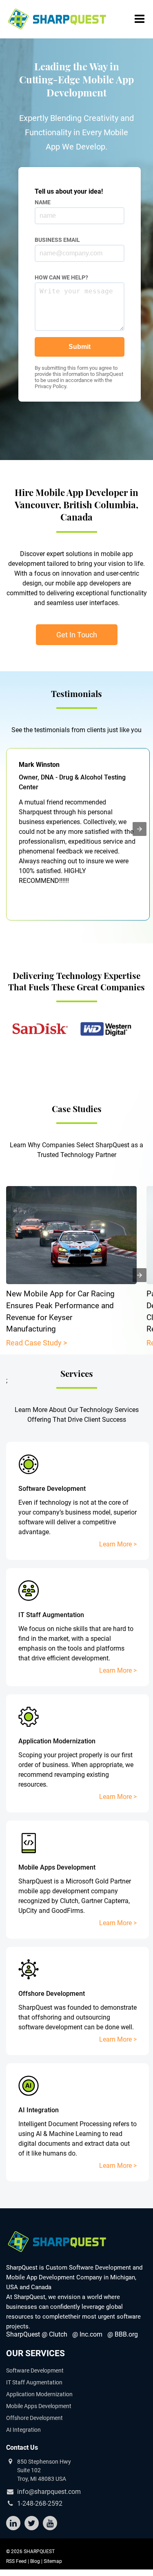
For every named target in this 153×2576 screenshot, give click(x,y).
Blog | (37, 2561)
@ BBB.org (123, 2334)
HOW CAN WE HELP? (61, 277)
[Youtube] (50, 2523)
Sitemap (53, 2561)
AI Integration (23, 2430)
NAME (43, 202)
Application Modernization (39, 2394)
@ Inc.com (87, 2334)
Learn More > (118, 1544)
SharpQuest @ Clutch (37, 2334)
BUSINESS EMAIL (57, 240)
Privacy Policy (50, 386)
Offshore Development (34, 2418)
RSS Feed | (18, 2561)
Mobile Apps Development (39, 2406)
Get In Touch (77, 635)
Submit (80, 347)
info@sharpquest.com (49, 2492)
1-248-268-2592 (40, 2504)
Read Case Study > (37, 1343)
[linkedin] (13, 2523)
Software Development (35, 2370)
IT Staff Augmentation (34, 2382)
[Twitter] (32, 2523)
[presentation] (140, 829)
